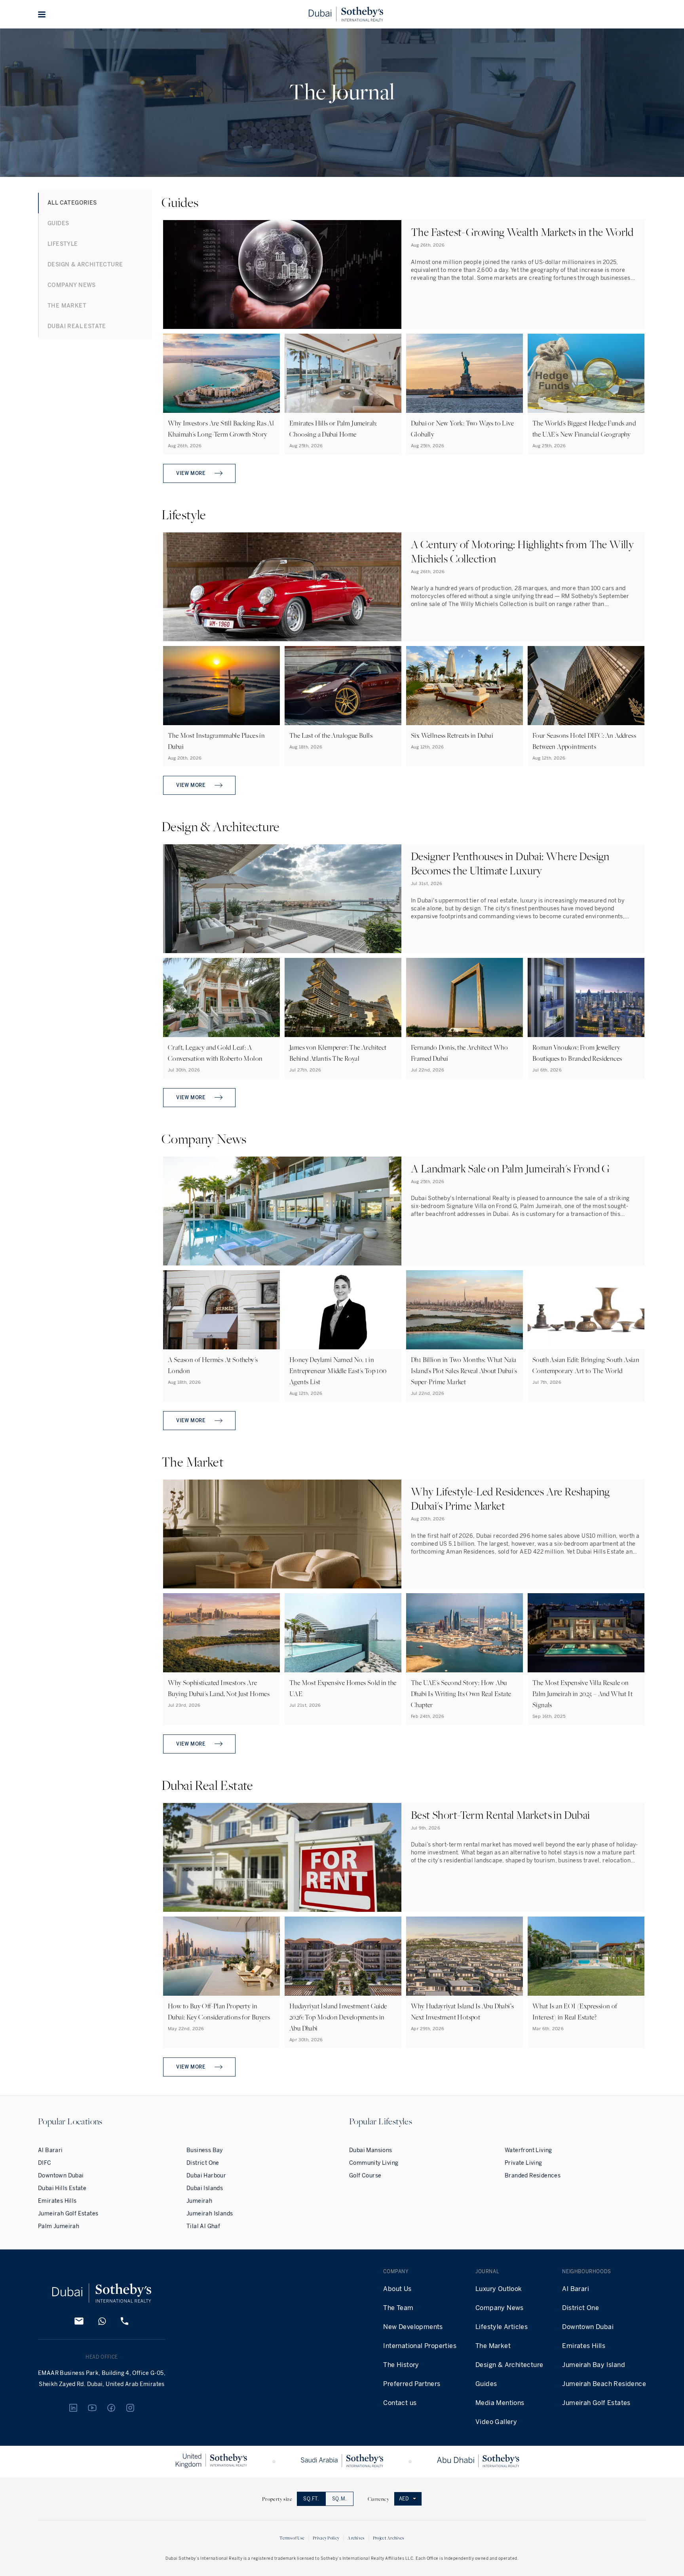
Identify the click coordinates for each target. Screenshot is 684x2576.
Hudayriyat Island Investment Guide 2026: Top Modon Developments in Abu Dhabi (338, 2017)
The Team (398, 2308)
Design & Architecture (509, 2365)
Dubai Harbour (206, 2176)
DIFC (45, 2163)
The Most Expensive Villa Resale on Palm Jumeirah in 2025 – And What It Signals (582, 1694)
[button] (42, 14)
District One (203, 2163)
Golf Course (365, 2176)
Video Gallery (496, 2422)
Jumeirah (199, 2201)
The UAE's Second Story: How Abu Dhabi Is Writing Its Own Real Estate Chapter (461, 1694)
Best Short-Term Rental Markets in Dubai (501, 1815)
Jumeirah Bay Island (594, 2365)
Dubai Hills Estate (62, 2188)
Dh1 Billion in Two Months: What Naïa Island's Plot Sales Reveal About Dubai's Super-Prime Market (464, 1371)
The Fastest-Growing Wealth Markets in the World (522, 232)
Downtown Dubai (61, 2176)
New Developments (413, 2327)
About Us (397, 2289)
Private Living (523, 2163)
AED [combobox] (404, 2499)
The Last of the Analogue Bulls (331, 735)
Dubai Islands (205, 2188)
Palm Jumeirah (59, 2226)
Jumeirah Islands (210, 2214)
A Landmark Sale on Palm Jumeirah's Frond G (510, 1168)
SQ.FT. (311, 2499)
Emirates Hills (57, 2201)
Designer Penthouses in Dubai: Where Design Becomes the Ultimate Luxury (510, 863)
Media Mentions (500, 2403)
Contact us (400, 2403)
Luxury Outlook (499, 2289)
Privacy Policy (326, 2538)
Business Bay (205, 2150)
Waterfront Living (528, 2150)
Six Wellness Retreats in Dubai (452, 735)
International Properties (420, 2346)
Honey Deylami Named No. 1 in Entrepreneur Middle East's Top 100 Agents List (338, 1371)
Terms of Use (292, 2538)
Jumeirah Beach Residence (604, 2384)
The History (401, 2365)
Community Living (374, 2163)
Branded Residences (533, 2176)
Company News (500, 2308)
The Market (493, 2346)
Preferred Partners (412, 2384)
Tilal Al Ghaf (203, 2226)
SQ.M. (339, 2499)
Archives (356, 2538)
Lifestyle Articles (502, 2327)
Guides (486, 2384)
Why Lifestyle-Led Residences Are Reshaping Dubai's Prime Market (510, 1498)
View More (191, 473)
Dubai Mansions (371, 2150)
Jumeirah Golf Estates (68, 2214)
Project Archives (389, 2538)
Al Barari (50, 2150)
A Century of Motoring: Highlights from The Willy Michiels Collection (522, 551)
